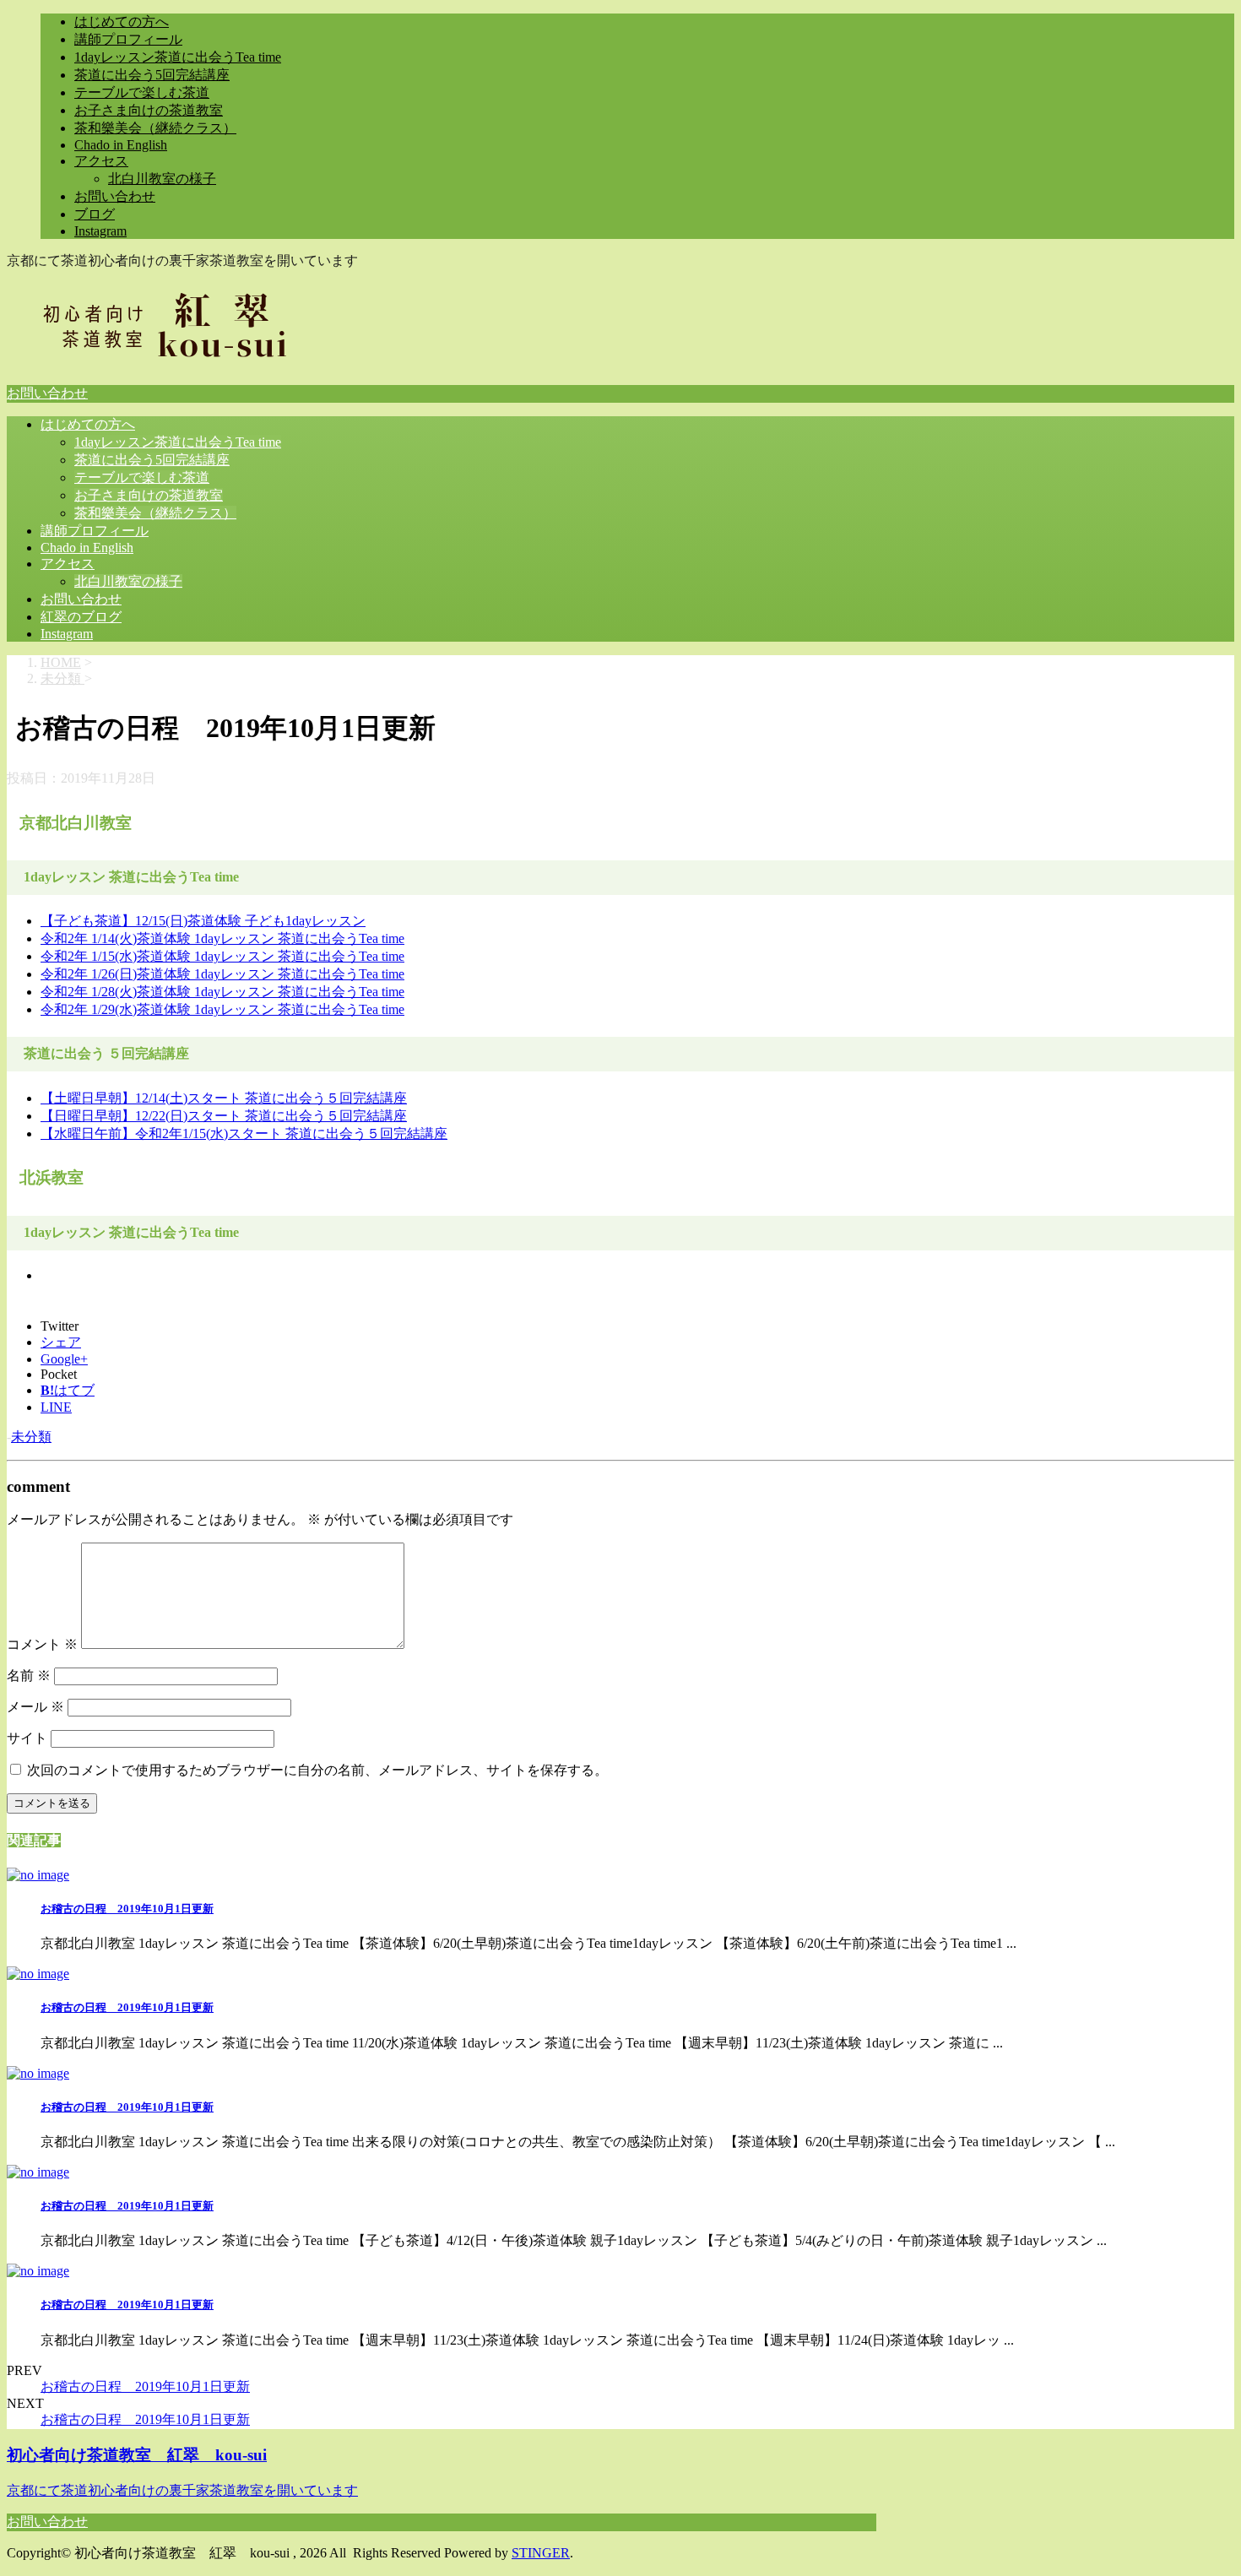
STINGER (541, 2553)
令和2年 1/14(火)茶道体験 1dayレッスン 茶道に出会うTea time (222, 938)
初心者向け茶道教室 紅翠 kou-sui (137, 2455)
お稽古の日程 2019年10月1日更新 (127, 1909)
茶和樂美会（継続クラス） (155, 128)
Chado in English (121, 145)
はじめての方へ (122, 22)
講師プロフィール (128, 39)
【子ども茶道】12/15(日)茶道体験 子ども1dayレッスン (203, 921)
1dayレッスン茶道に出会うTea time (178, 57)
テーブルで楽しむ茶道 (142, 92)
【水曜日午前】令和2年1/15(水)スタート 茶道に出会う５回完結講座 (244, 1133)
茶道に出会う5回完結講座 (152, 75)
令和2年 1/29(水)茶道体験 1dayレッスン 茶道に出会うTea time (222, 1009)
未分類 (31, 1437)
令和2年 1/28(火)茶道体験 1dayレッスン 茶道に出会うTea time (222, 992)
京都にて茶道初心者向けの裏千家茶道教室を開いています (182, 2490)
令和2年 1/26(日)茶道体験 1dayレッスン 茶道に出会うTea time (222, 974)
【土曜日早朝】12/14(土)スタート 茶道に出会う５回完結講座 (224, 1098)
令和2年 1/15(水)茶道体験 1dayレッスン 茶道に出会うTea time (222, 956)
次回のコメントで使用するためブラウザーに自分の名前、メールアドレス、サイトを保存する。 (317, 1770)
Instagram (100, 231)
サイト (27, 1738)
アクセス (101, 161)
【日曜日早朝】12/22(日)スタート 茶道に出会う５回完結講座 (224, 1116)
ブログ (95, 214)
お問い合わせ (115, 196)
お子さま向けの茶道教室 (149, 110)
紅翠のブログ (81, 617)
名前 (29, 1676)
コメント (42, 1644)
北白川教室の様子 (162, 179)
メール (35, 1707)
